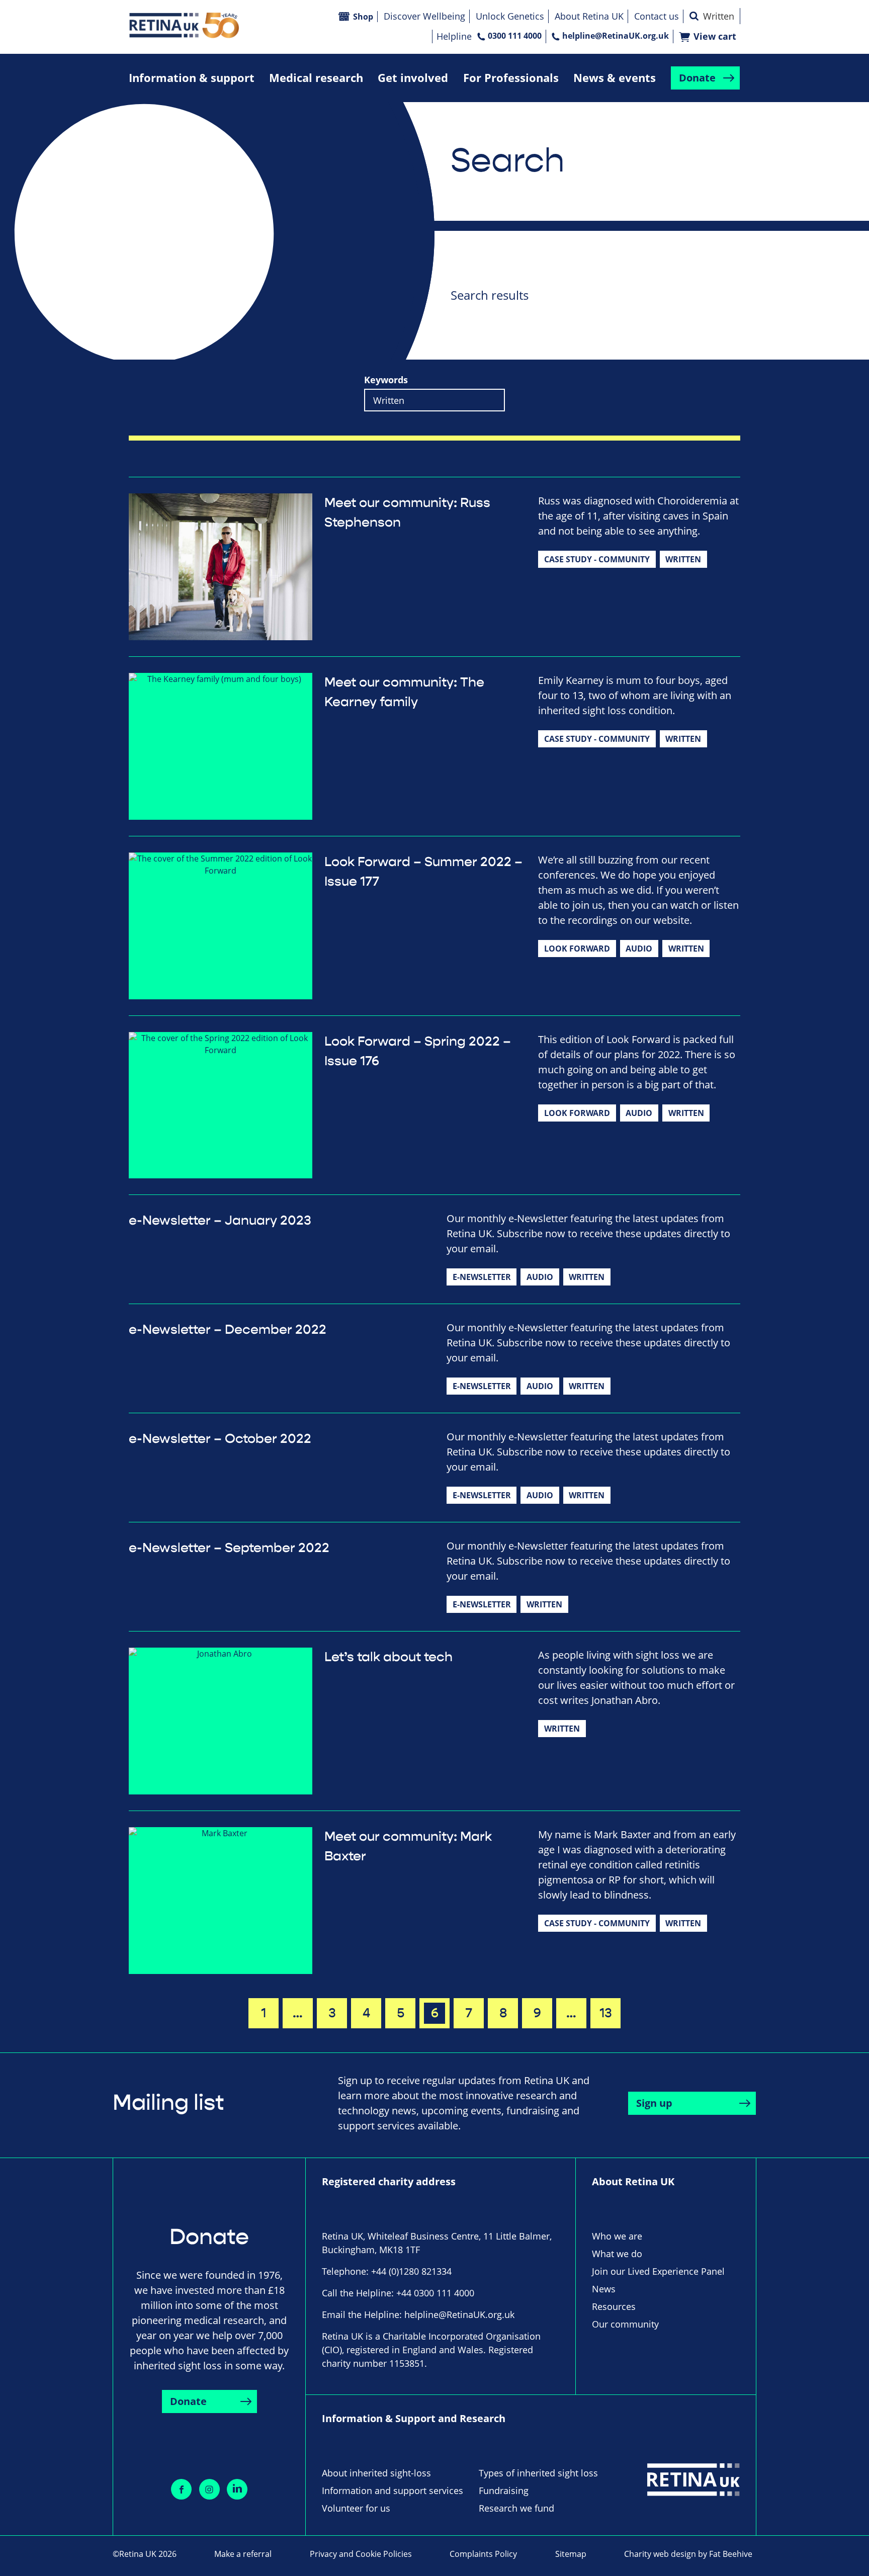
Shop (363, 17)
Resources (614, 2306)
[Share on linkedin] (237, 2489)
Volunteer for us (356, 2508)
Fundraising (504, 2491)
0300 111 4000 (515, 36)
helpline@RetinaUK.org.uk (616, 36)
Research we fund (516, 2508)
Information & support (192, 78)
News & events (615, 78)
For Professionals (511, 78)
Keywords (386, 380)
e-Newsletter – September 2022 (229, 1548)
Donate (697, 78)
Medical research (316, 78)
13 (606, 2013)
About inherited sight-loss (376, 2473)
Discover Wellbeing (424, 16)
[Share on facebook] (181, 2489)
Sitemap (571, 2554)
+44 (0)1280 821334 (411, 2271)
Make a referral (243, 2554)
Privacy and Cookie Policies (361, 2554)
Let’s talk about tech (388, 1657)
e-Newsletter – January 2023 (220, 1221)
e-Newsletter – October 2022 (220, 1439)
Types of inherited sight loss (538, 2473)
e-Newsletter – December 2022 (228, 1330)
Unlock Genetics (510, 16)
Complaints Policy (483, 2554)
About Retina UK (589, 16)
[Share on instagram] (209, 2489)
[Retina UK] (184, 25)
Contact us (657, 16)
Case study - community (597, 559)
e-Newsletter (482, 1277)
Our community (625, 2324)
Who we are (617, 2236)
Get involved (413, 78)
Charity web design (660, 2554)
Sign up (654, 2103)
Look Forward (577, 949)
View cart (715, 36)
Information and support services (393, 2491)
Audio (639, 949)
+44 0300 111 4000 (435, 2293)
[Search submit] (694, 16)
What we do (617, 2254)
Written (683, 559)
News (604, 2289)
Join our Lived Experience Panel (658, 2271)
